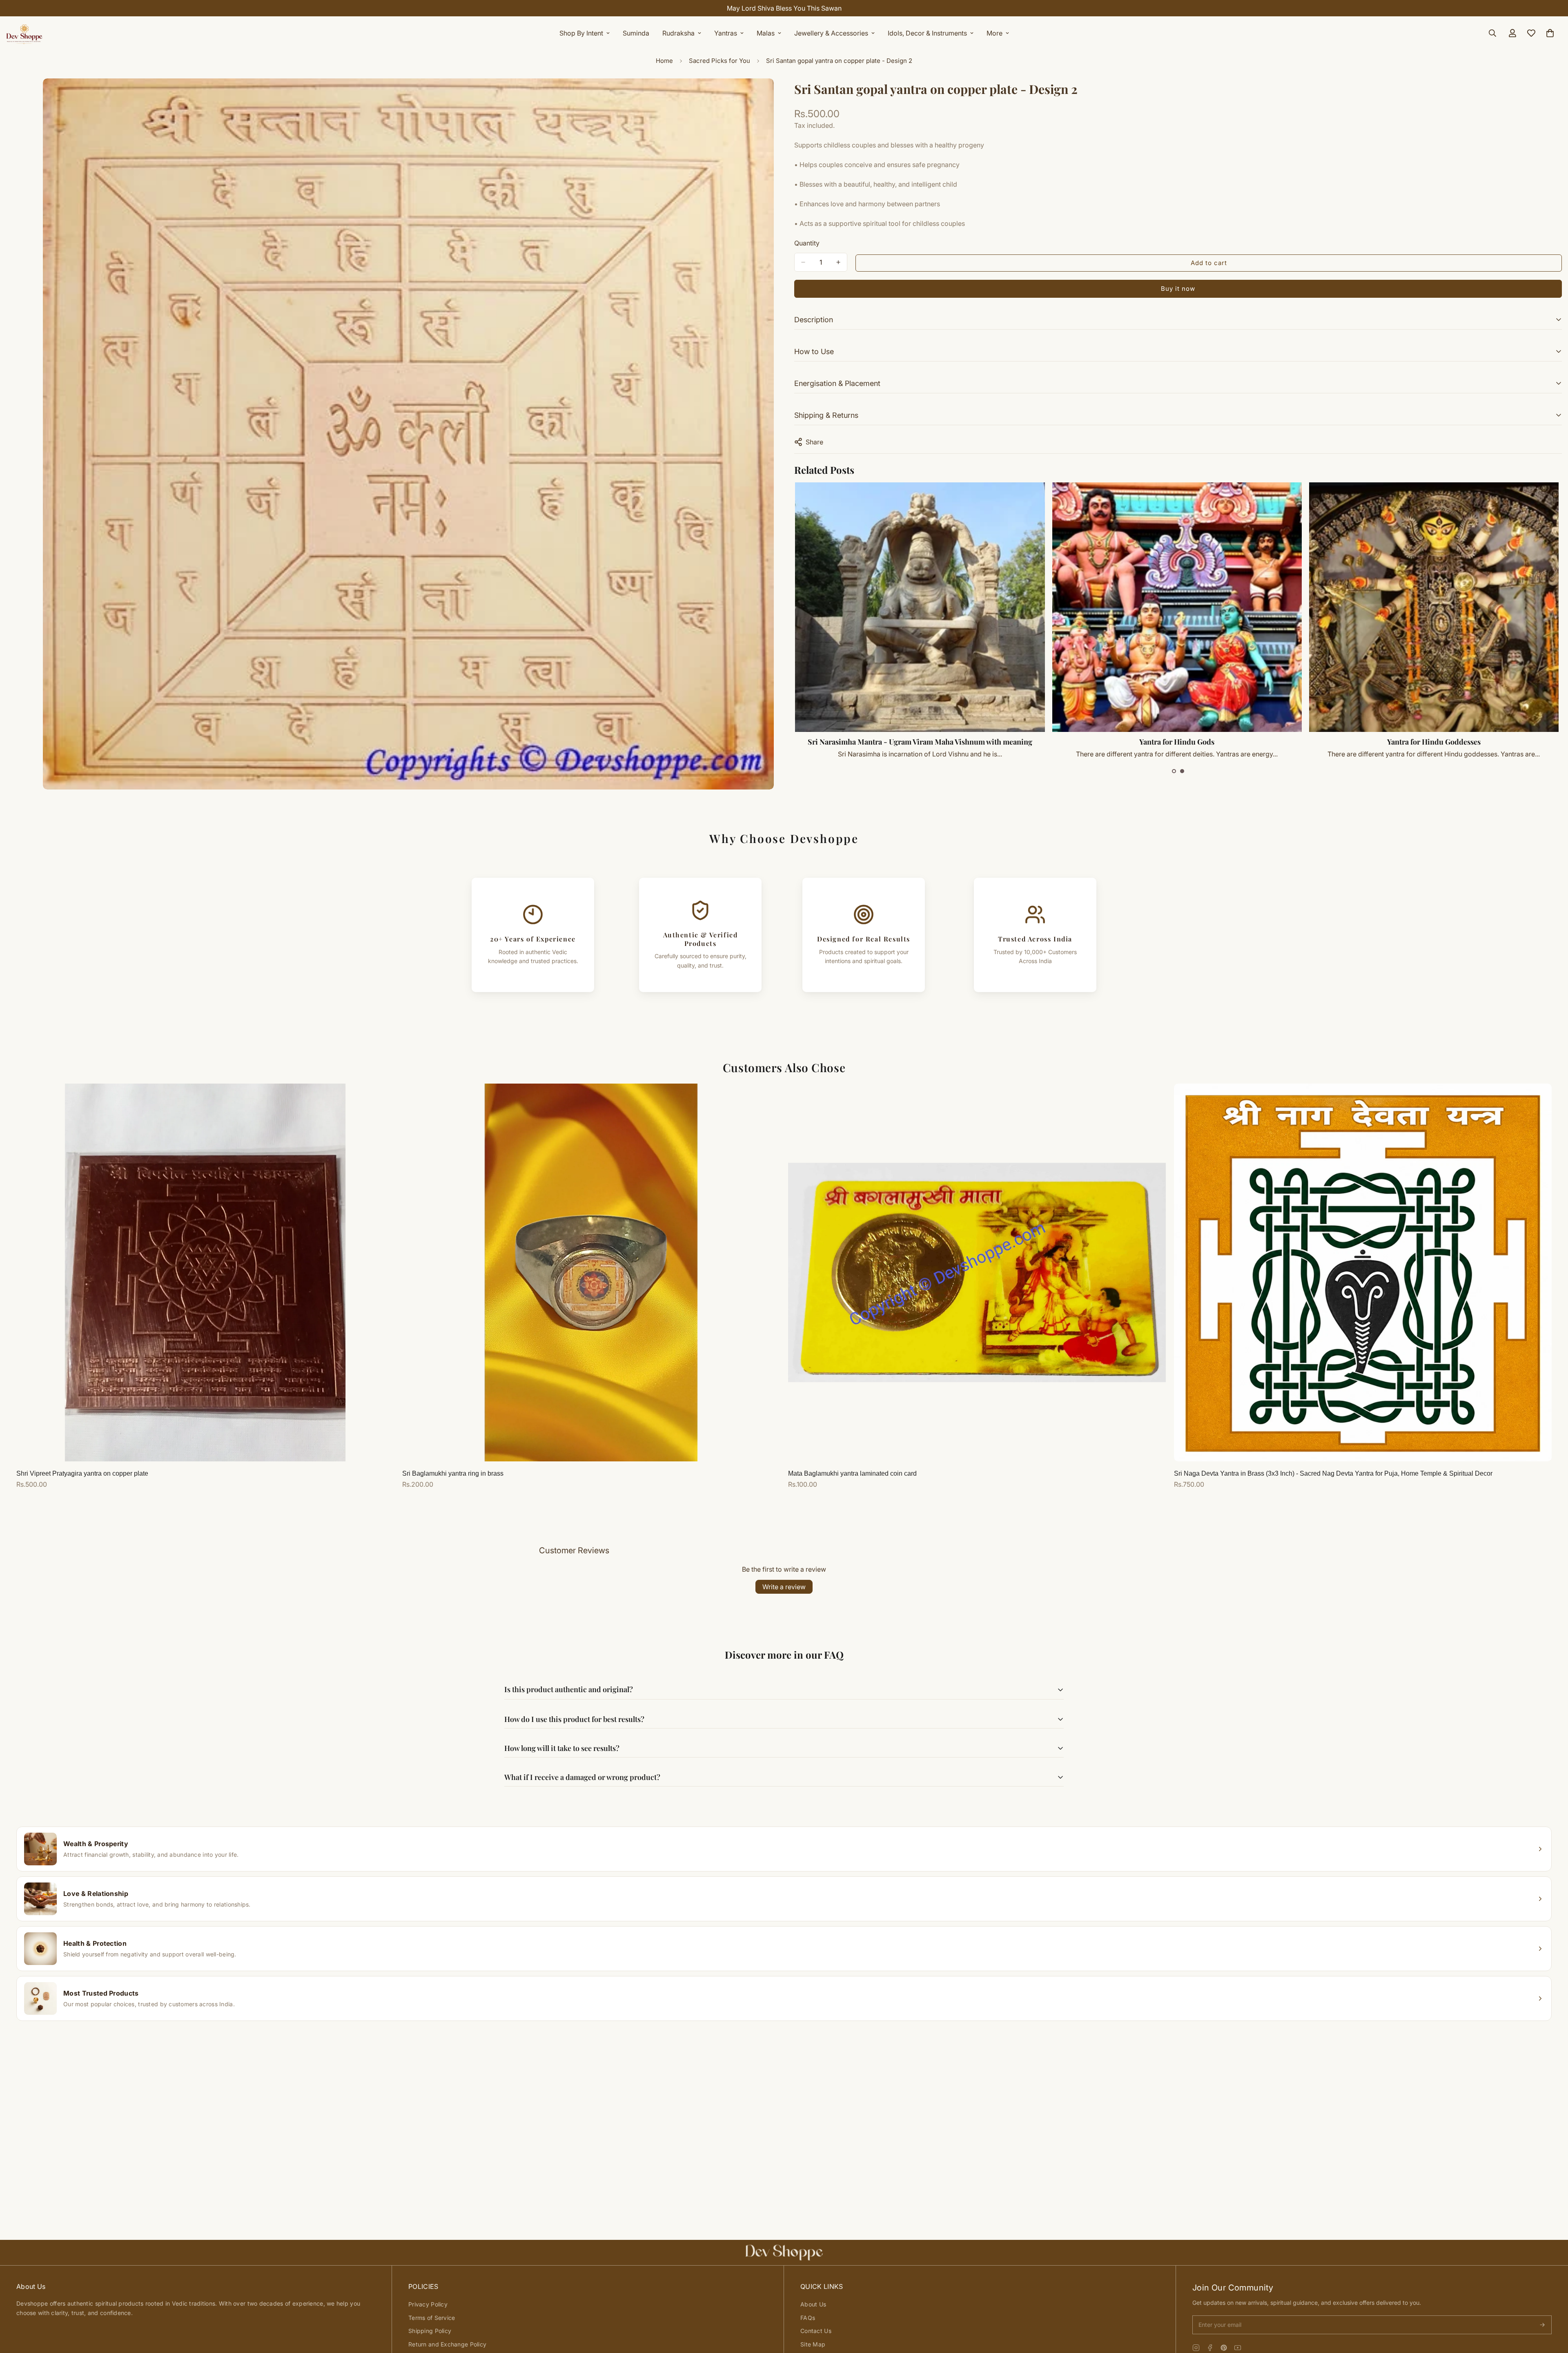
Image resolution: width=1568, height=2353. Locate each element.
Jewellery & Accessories (831, 33)
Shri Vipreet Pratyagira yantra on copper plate (82, 1473)
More (994, 33)
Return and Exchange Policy (447, 2344)
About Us (813, 2304)
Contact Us (816, 2331)
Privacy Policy (428, 2304)
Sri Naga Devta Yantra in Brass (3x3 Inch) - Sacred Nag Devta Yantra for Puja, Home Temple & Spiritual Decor (1333, 1473)
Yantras (726, 33)
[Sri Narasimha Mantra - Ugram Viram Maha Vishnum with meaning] (1177, 607)
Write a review (784, 1587)
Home (664, 61)
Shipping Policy (430, 2331)
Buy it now (1178, 289)
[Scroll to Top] (1552, 2308)
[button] (1174, 771)
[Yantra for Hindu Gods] (1434, 607)
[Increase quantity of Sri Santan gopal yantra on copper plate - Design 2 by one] (838, 262)
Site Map (813, 2344)
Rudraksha (678, 33)
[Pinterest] (1224, 2348)
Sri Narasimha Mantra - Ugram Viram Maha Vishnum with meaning (1177, 742)
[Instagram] (1196, 2348)
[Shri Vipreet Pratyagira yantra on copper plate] (205, 1272)
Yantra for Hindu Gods (1434, 742)
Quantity (807, 243)
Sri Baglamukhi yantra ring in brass (453, 1473)
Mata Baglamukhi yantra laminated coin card (852, 1473)
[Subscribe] (1542, 2325)
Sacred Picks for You (719, 61)
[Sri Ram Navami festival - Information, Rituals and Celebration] (920, 607)
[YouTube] (1238, 2348)
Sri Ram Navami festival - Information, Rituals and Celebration (920, 742)
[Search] (1492, 33)
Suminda (636, 33)
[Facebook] (1210, 2348)
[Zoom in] (767, 96)
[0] (1550, 33)
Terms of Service (432, 2318)
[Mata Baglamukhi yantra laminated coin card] (977, 1272)
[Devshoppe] (24, 33)
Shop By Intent (581, 33)
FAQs (808, 2318)
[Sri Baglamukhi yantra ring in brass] (591, 1272)
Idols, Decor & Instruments (927, 33)
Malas (766, 33)
